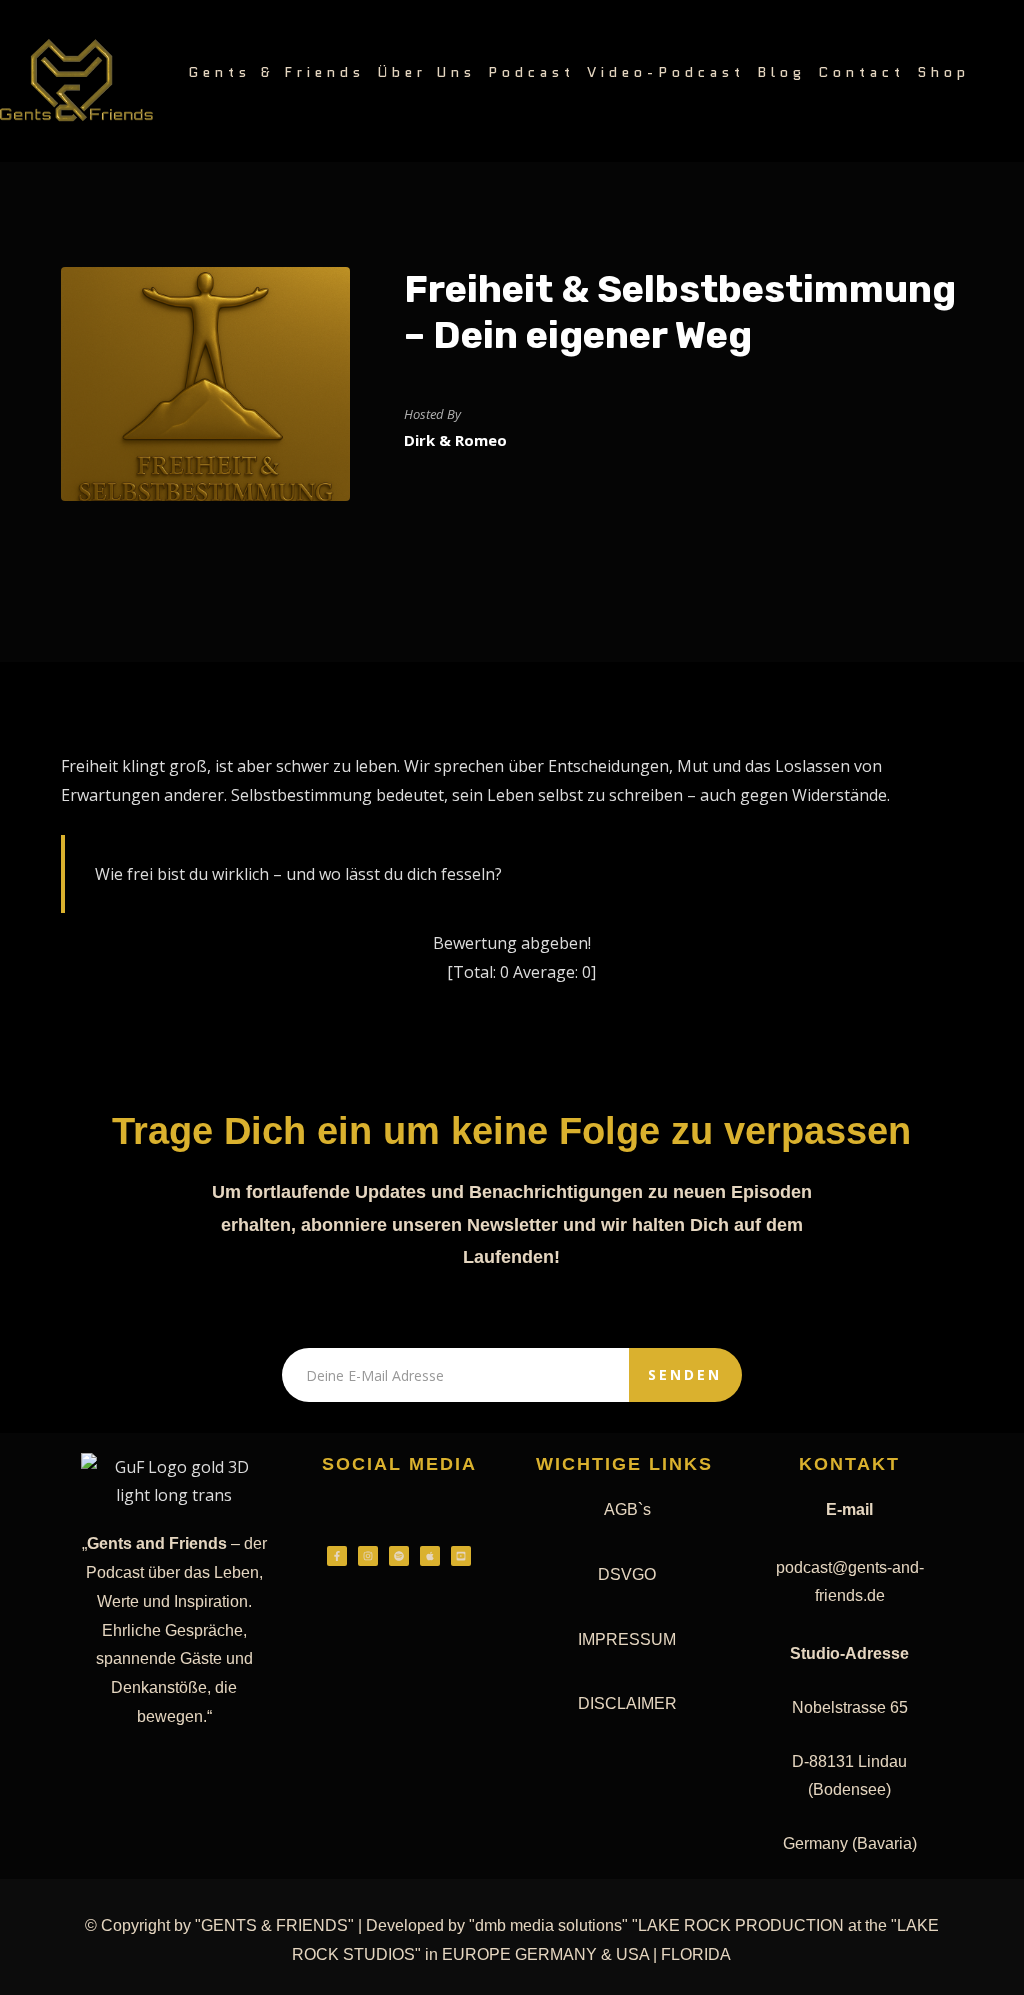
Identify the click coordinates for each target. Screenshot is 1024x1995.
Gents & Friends (276, 72)
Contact (861, 72)
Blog (781, 72)
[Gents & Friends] (76, 81)
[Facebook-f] (337, 1556)
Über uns (426, 72)
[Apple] (430, 1556)
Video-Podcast (666, 72)
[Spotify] (399, 1556)
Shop (943, 72)
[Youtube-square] (461, 1556)
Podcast (531, 72)
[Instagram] (368, 1556)
